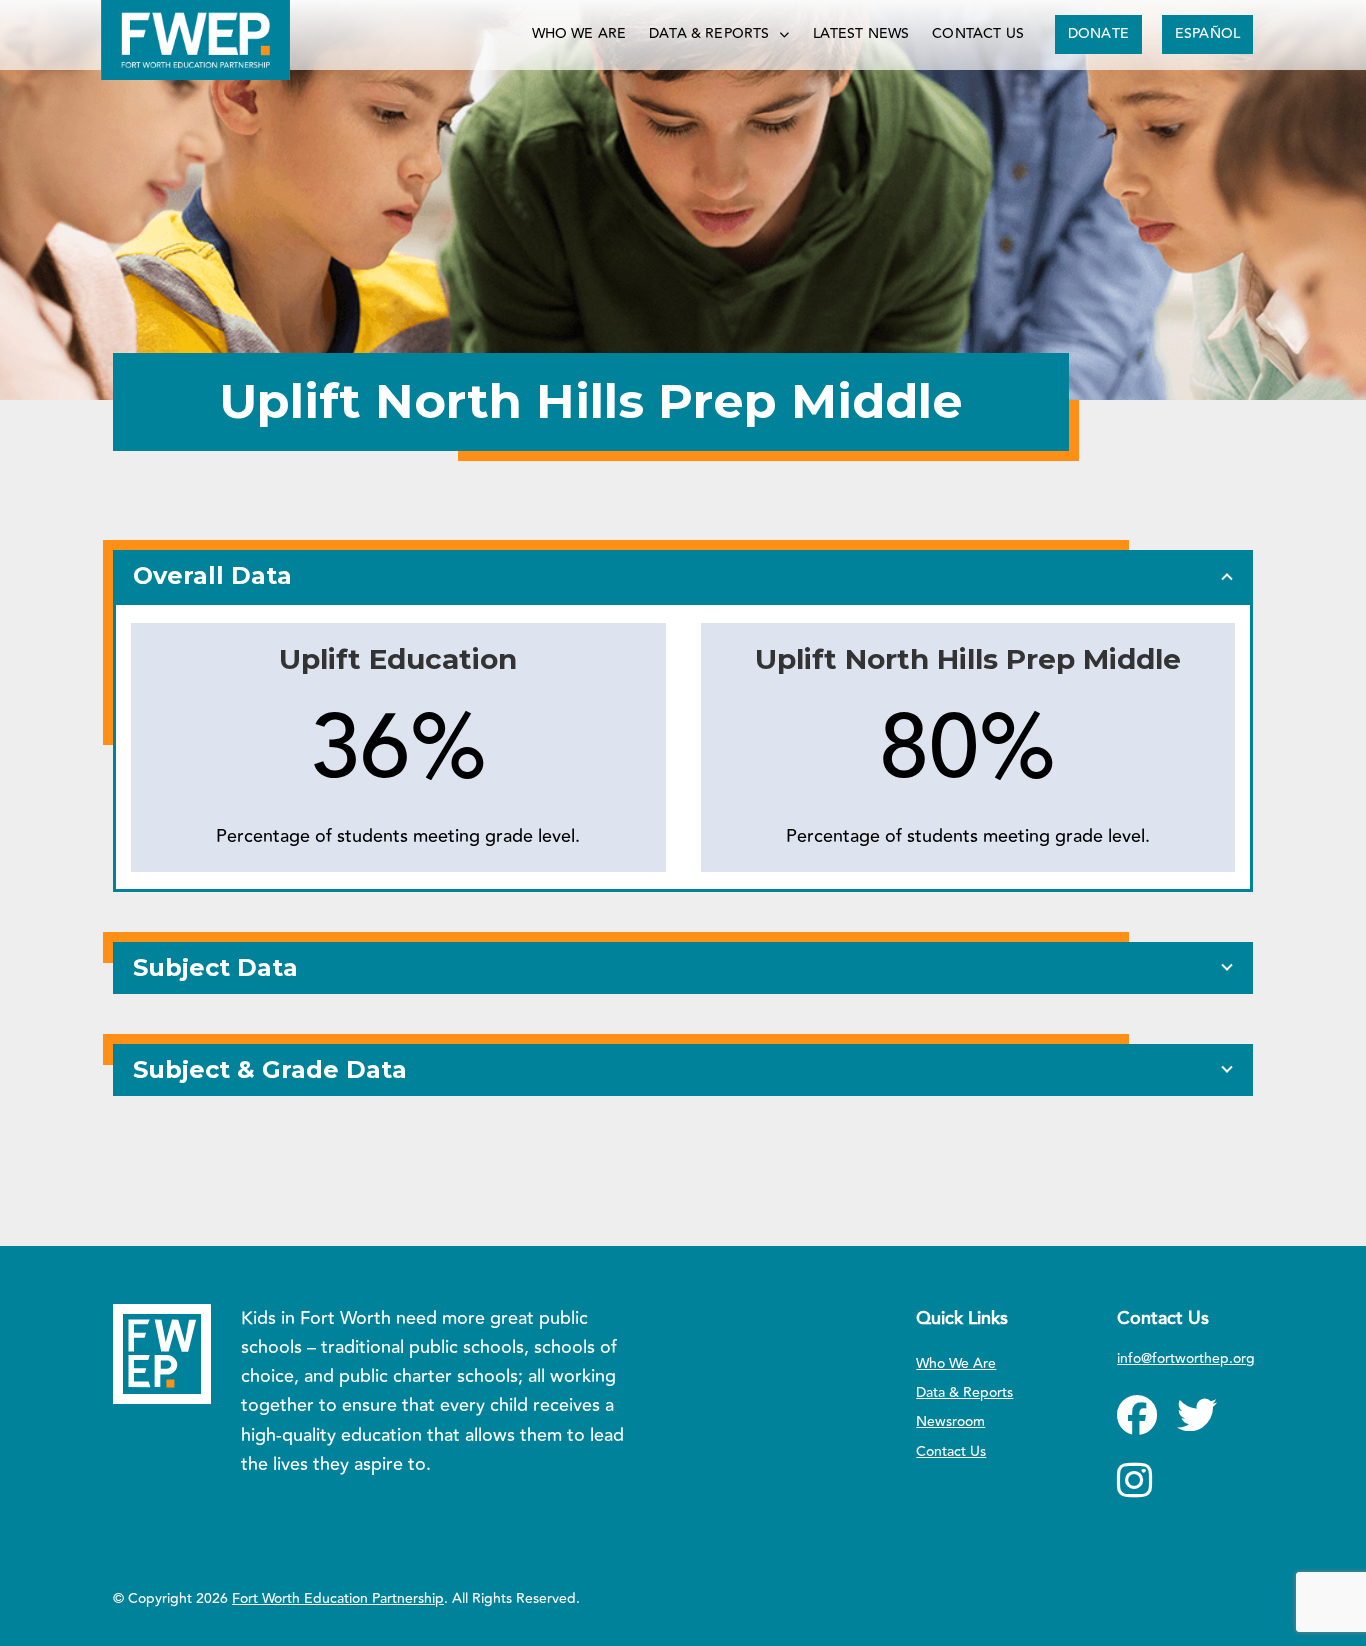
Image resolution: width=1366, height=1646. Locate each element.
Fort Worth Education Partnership (338, 1599)
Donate (1098, 34)
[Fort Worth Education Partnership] (195, 40)
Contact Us (978, 34)
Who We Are (579, 34)
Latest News (861, 34)
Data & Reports (709, 34)
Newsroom (950, 1422)
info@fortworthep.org (1186, 1359)
